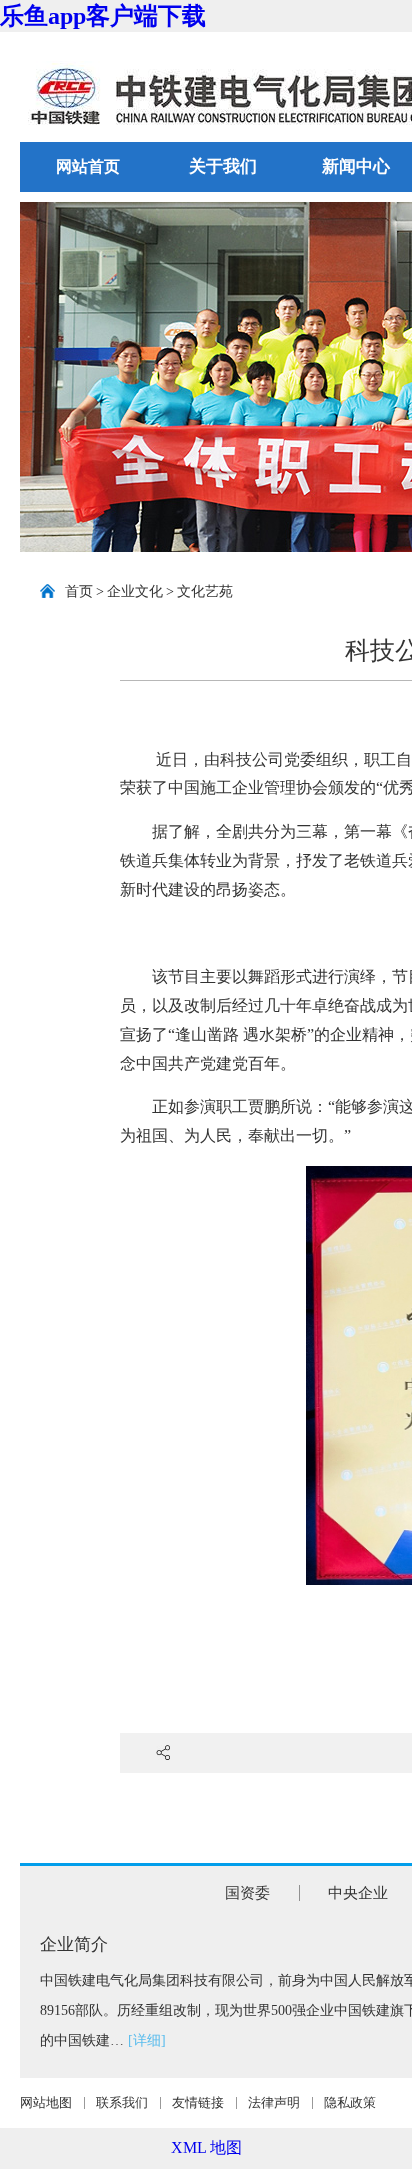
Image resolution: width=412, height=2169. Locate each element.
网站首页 (88, 166)
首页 (79, 591)
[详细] (147, 2040)
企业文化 (135, 591)
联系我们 (122, 2102)
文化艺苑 (205, 591)
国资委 (247, 1893)
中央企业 (358, 1893)
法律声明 (274, 2102)
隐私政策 (350, 2102)
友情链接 (198, 2102)
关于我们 (223, 166)
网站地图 (46, 2102)
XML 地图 (206, 2147)
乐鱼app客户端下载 (103, 16)
